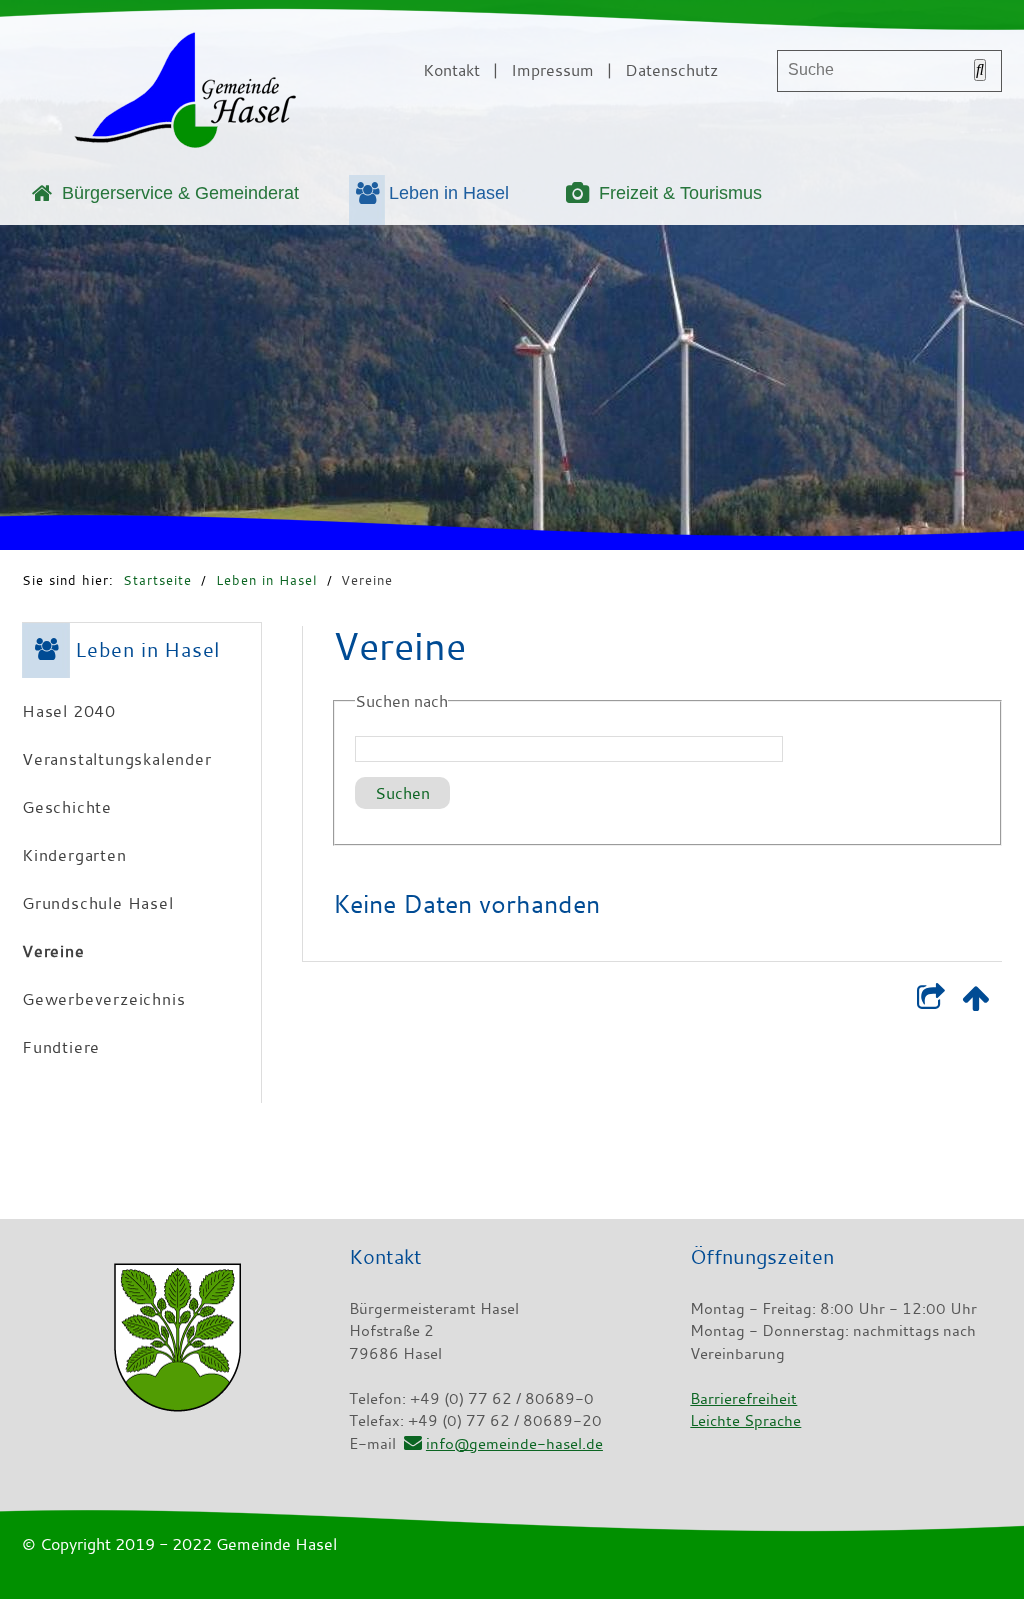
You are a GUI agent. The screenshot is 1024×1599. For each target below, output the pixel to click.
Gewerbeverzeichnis (103, 999)
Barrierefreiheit (743, 1398)
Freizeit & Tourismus (680, 193)
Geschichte (67, 807)
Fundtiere (61, 1047)
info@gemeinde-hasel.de (514, 1443)
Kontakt (451, 70)
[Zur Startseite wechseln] (185, 94)
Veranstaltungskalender (117, 759)
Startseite (157, 580)
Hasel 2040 (69, 711)
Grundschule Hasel (98, 903)
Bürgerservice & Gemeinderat (180, 193)
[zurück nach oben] (975, 1002)
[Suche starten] (980, 70)
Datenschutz (671, 70)
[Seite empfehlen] (930, 1002)
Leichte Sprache (745, 1420)
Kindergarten (74, 855)
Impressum (552, 70)
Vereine (367, 580)
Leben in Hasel (449, 193)
